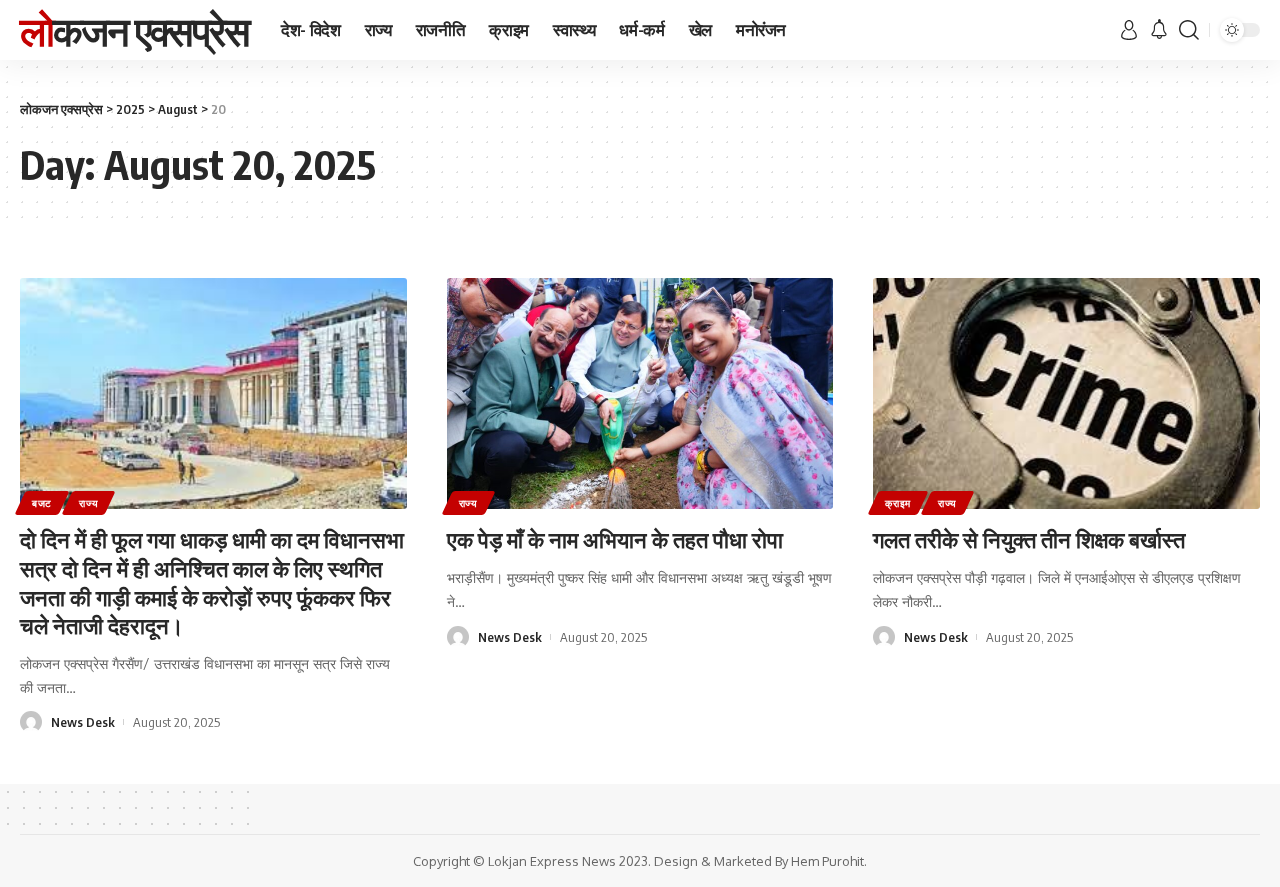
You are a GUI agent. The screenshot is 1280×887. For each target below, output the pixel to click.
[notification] (1159, 30)
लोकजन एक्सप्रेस (134, 30)
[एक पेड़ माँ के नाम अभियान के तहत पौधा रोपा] (640, 394)
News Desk (83, 722)
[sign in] (1129, 30)
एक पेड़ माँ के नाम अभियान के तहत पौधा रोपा (615, 539)
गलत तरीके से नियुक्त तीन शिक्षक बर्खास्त (1029, 539)
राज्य (88, 503)
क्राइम (898, 503)
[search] (1189, 30)
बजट (42, 503)
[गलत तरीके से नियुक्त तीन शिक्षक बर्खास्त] (1066, 394)
